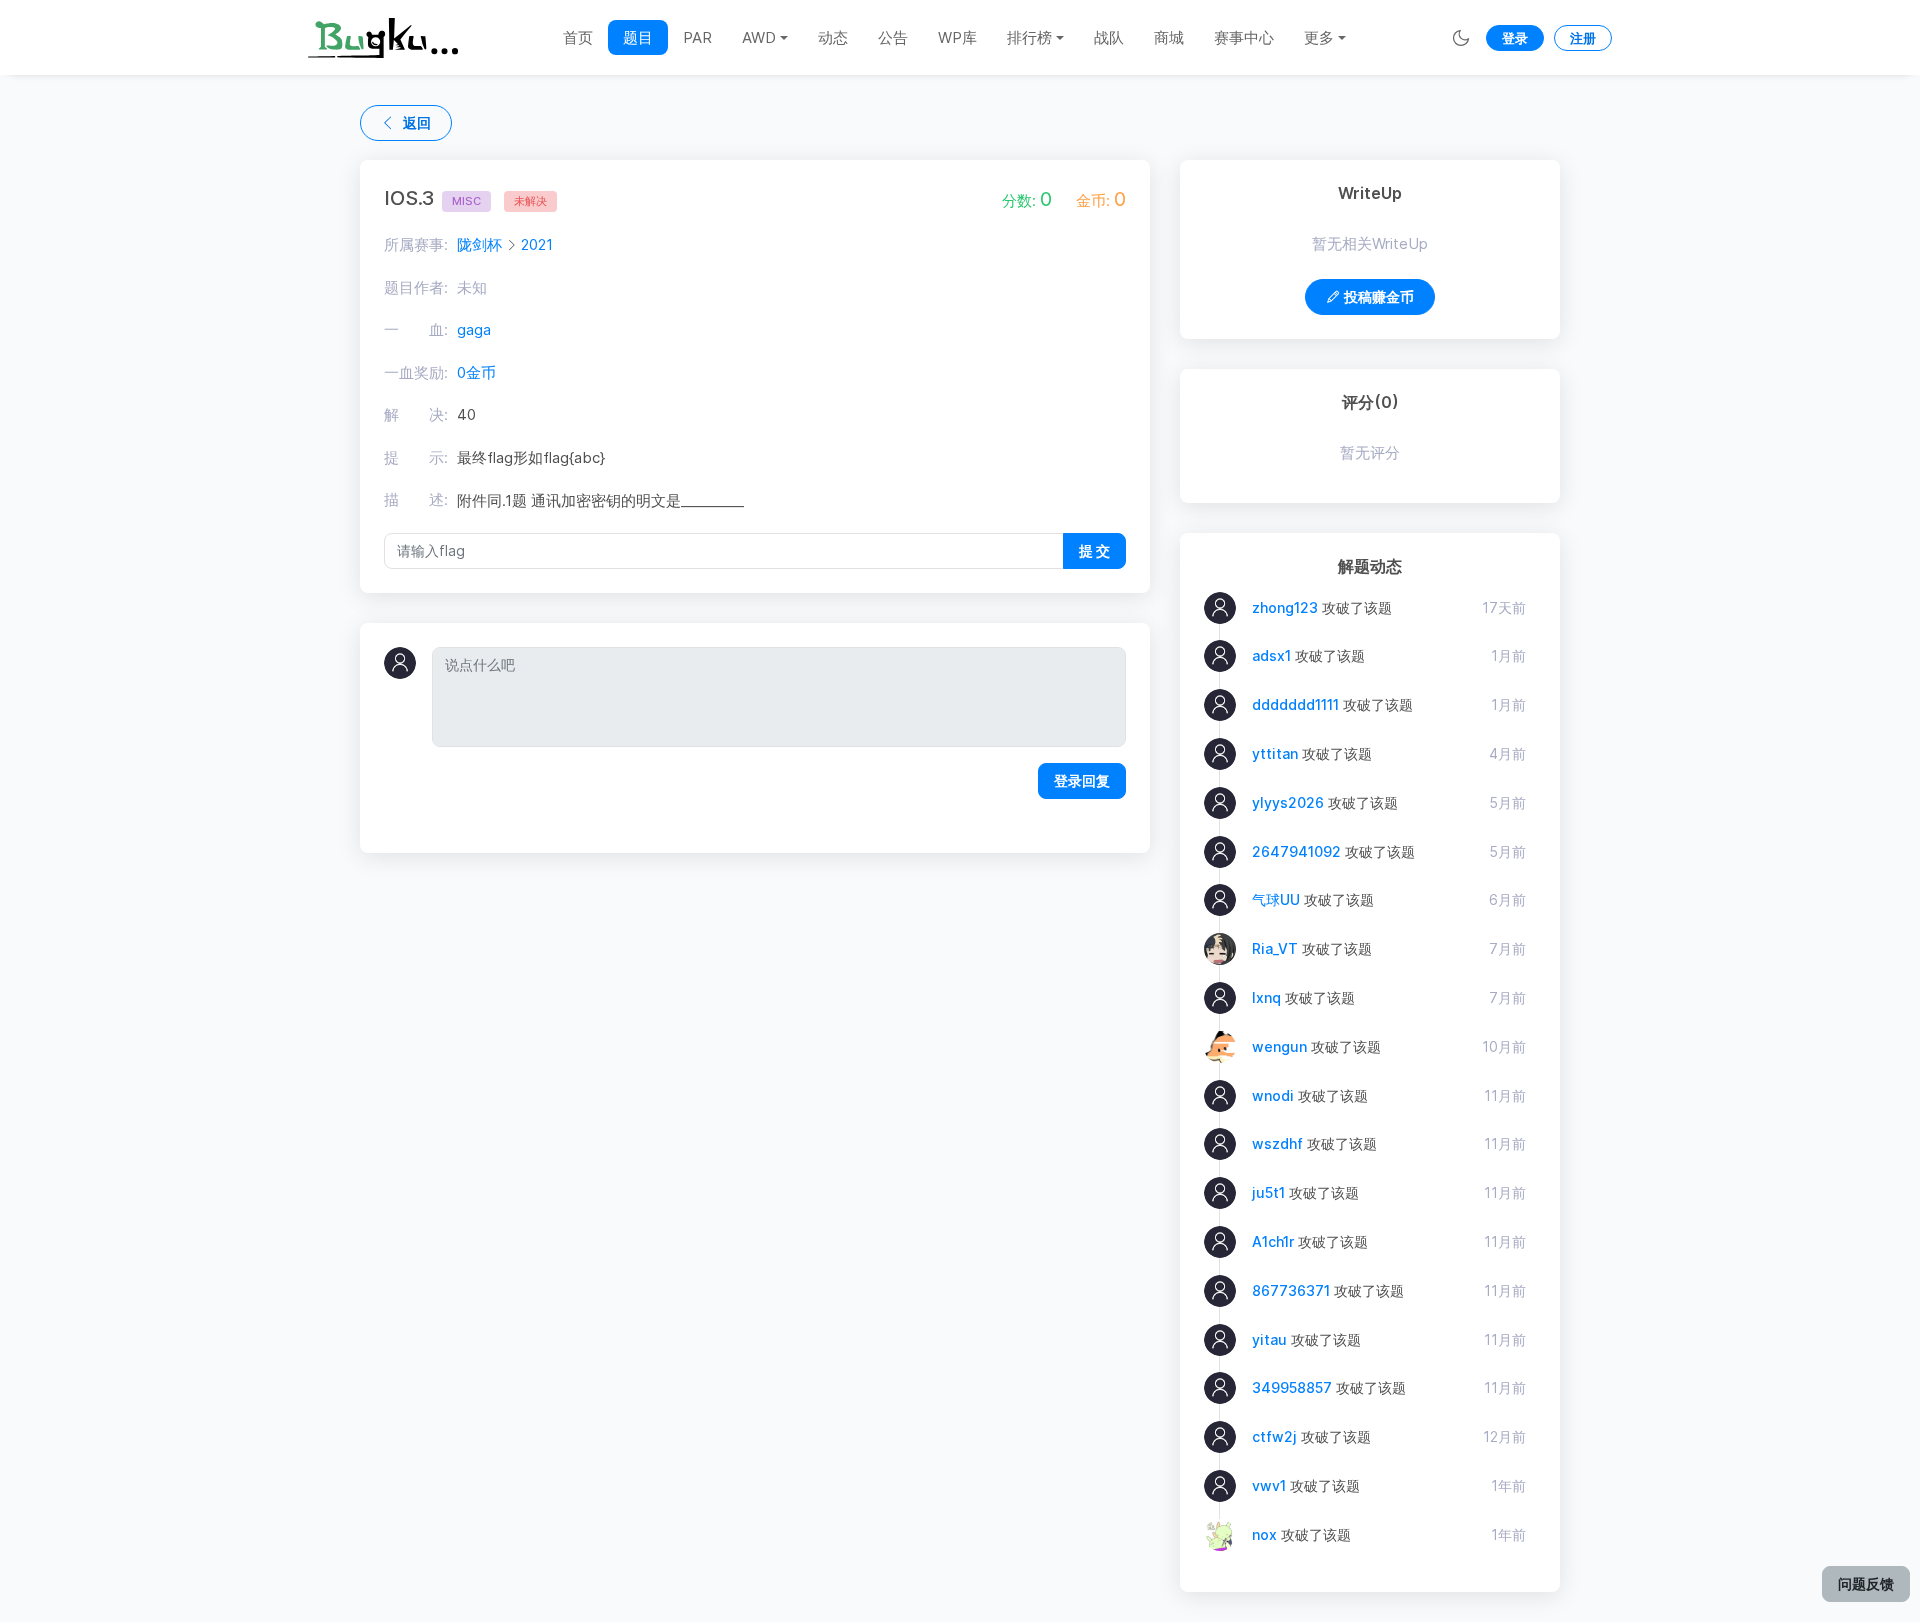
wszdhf (1277, 1143)
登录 (1515, 38)
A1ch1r (1273, 1241)
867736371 (1291, 1290)
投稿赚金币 (1379, 296)
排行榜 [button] (1029, 37)
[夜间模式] (1461, 37)
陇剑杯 (479, 244)
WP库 (957, 37)
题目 (638, 37)
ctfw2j (1274, 1436)
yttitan (1275, 753)
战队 (1109, 37)
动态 (833, 37)
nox (1264, 1534)
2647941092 (1296, 851)
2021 (537, 244)
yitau (1269, 1339)
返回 (417, 122)
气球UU (1276, 899)
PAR (697, 37)
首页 (578, 37)
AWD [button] (759, 37)
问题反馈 (1866, 1583)
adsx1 (1271, 655)
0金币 (476, 372)
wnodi (1273, 1095)
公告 (893, 37)
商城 (1169, 37)
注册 (1583, 38)
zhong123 (1285, 607)
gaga (474, 329)
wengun (1279, 1046)
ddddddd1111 (1295, 704)
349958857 (1292, 1387)
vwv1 (1269, 1485)
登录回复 (1082, 780)
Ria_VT (1275, 948)
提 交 (1094, 550)
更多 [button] (1319, 37)
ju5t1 (1268, 1192)
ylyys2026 (1288, 802)
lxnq (1266, 997)
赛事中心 (1244, 37)
